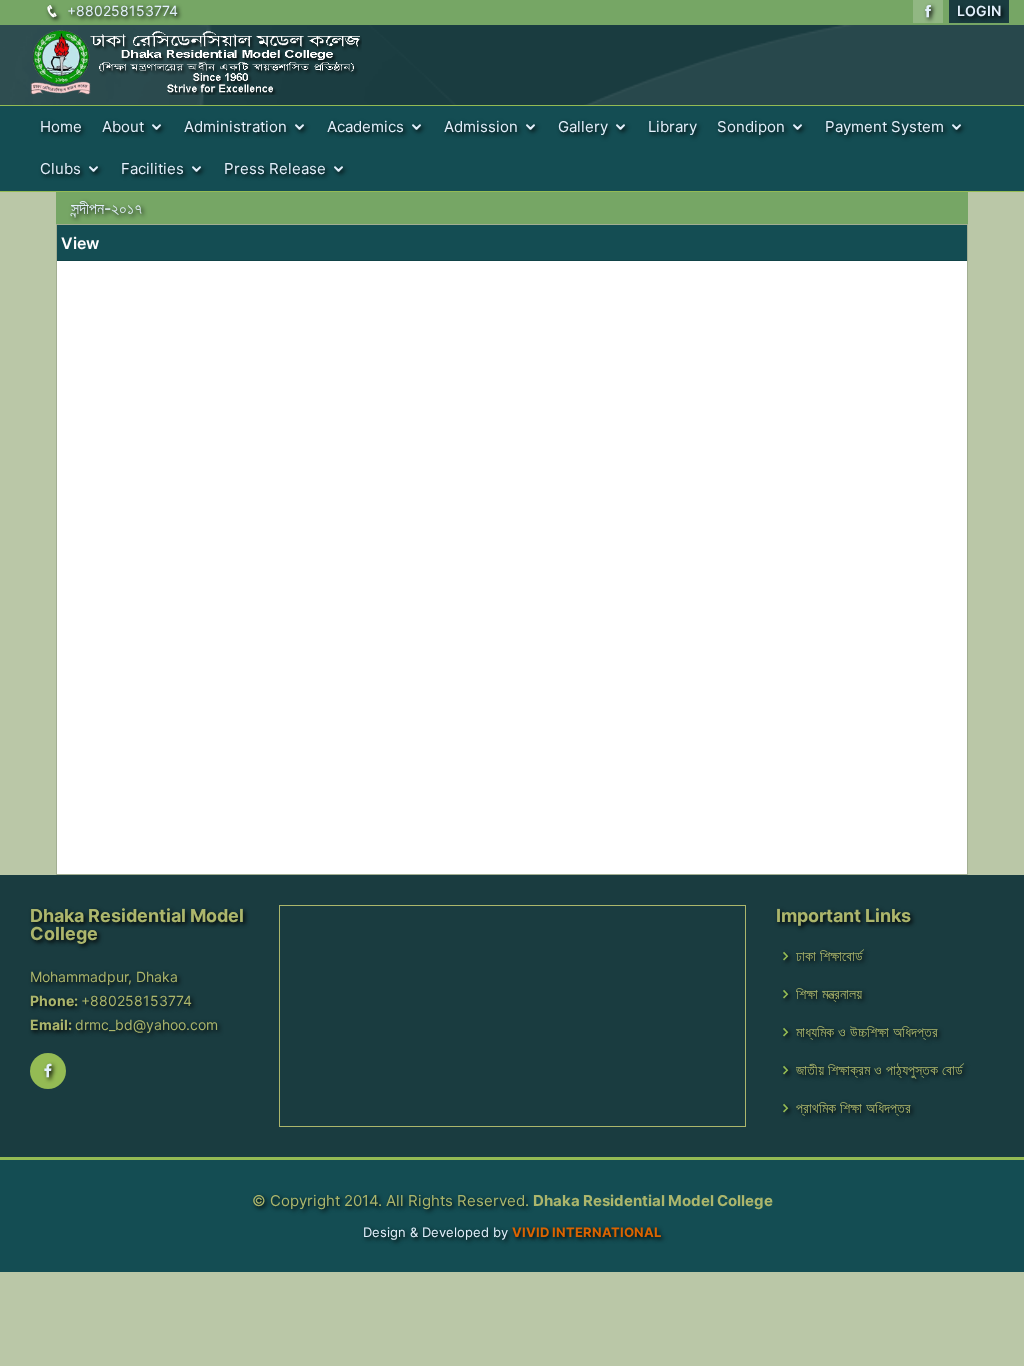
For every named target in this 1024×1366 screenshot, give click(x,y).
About (123, 126)
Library (672, 126)
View (80, 243)
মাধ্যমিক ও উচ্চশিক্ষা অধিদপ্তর (867, 1032)
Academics (365, 126)
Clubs (60, 168)
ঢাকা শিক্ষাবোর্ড (829, 956)
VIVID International (586, 1232)
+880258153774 (122, 10)
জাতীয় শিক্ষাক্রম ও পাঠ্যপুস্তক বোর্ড (879, 1070)
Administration (235, 126)
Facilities (152, 168)
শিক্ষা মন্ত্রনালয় (829, 994)
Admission (481, 126)
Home (61, 126)
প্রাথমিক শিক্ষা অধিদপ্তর (853, 1108)
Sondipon (751, 126)
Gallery (583, 126)
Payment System (884, 126)
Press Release (275, 168)
